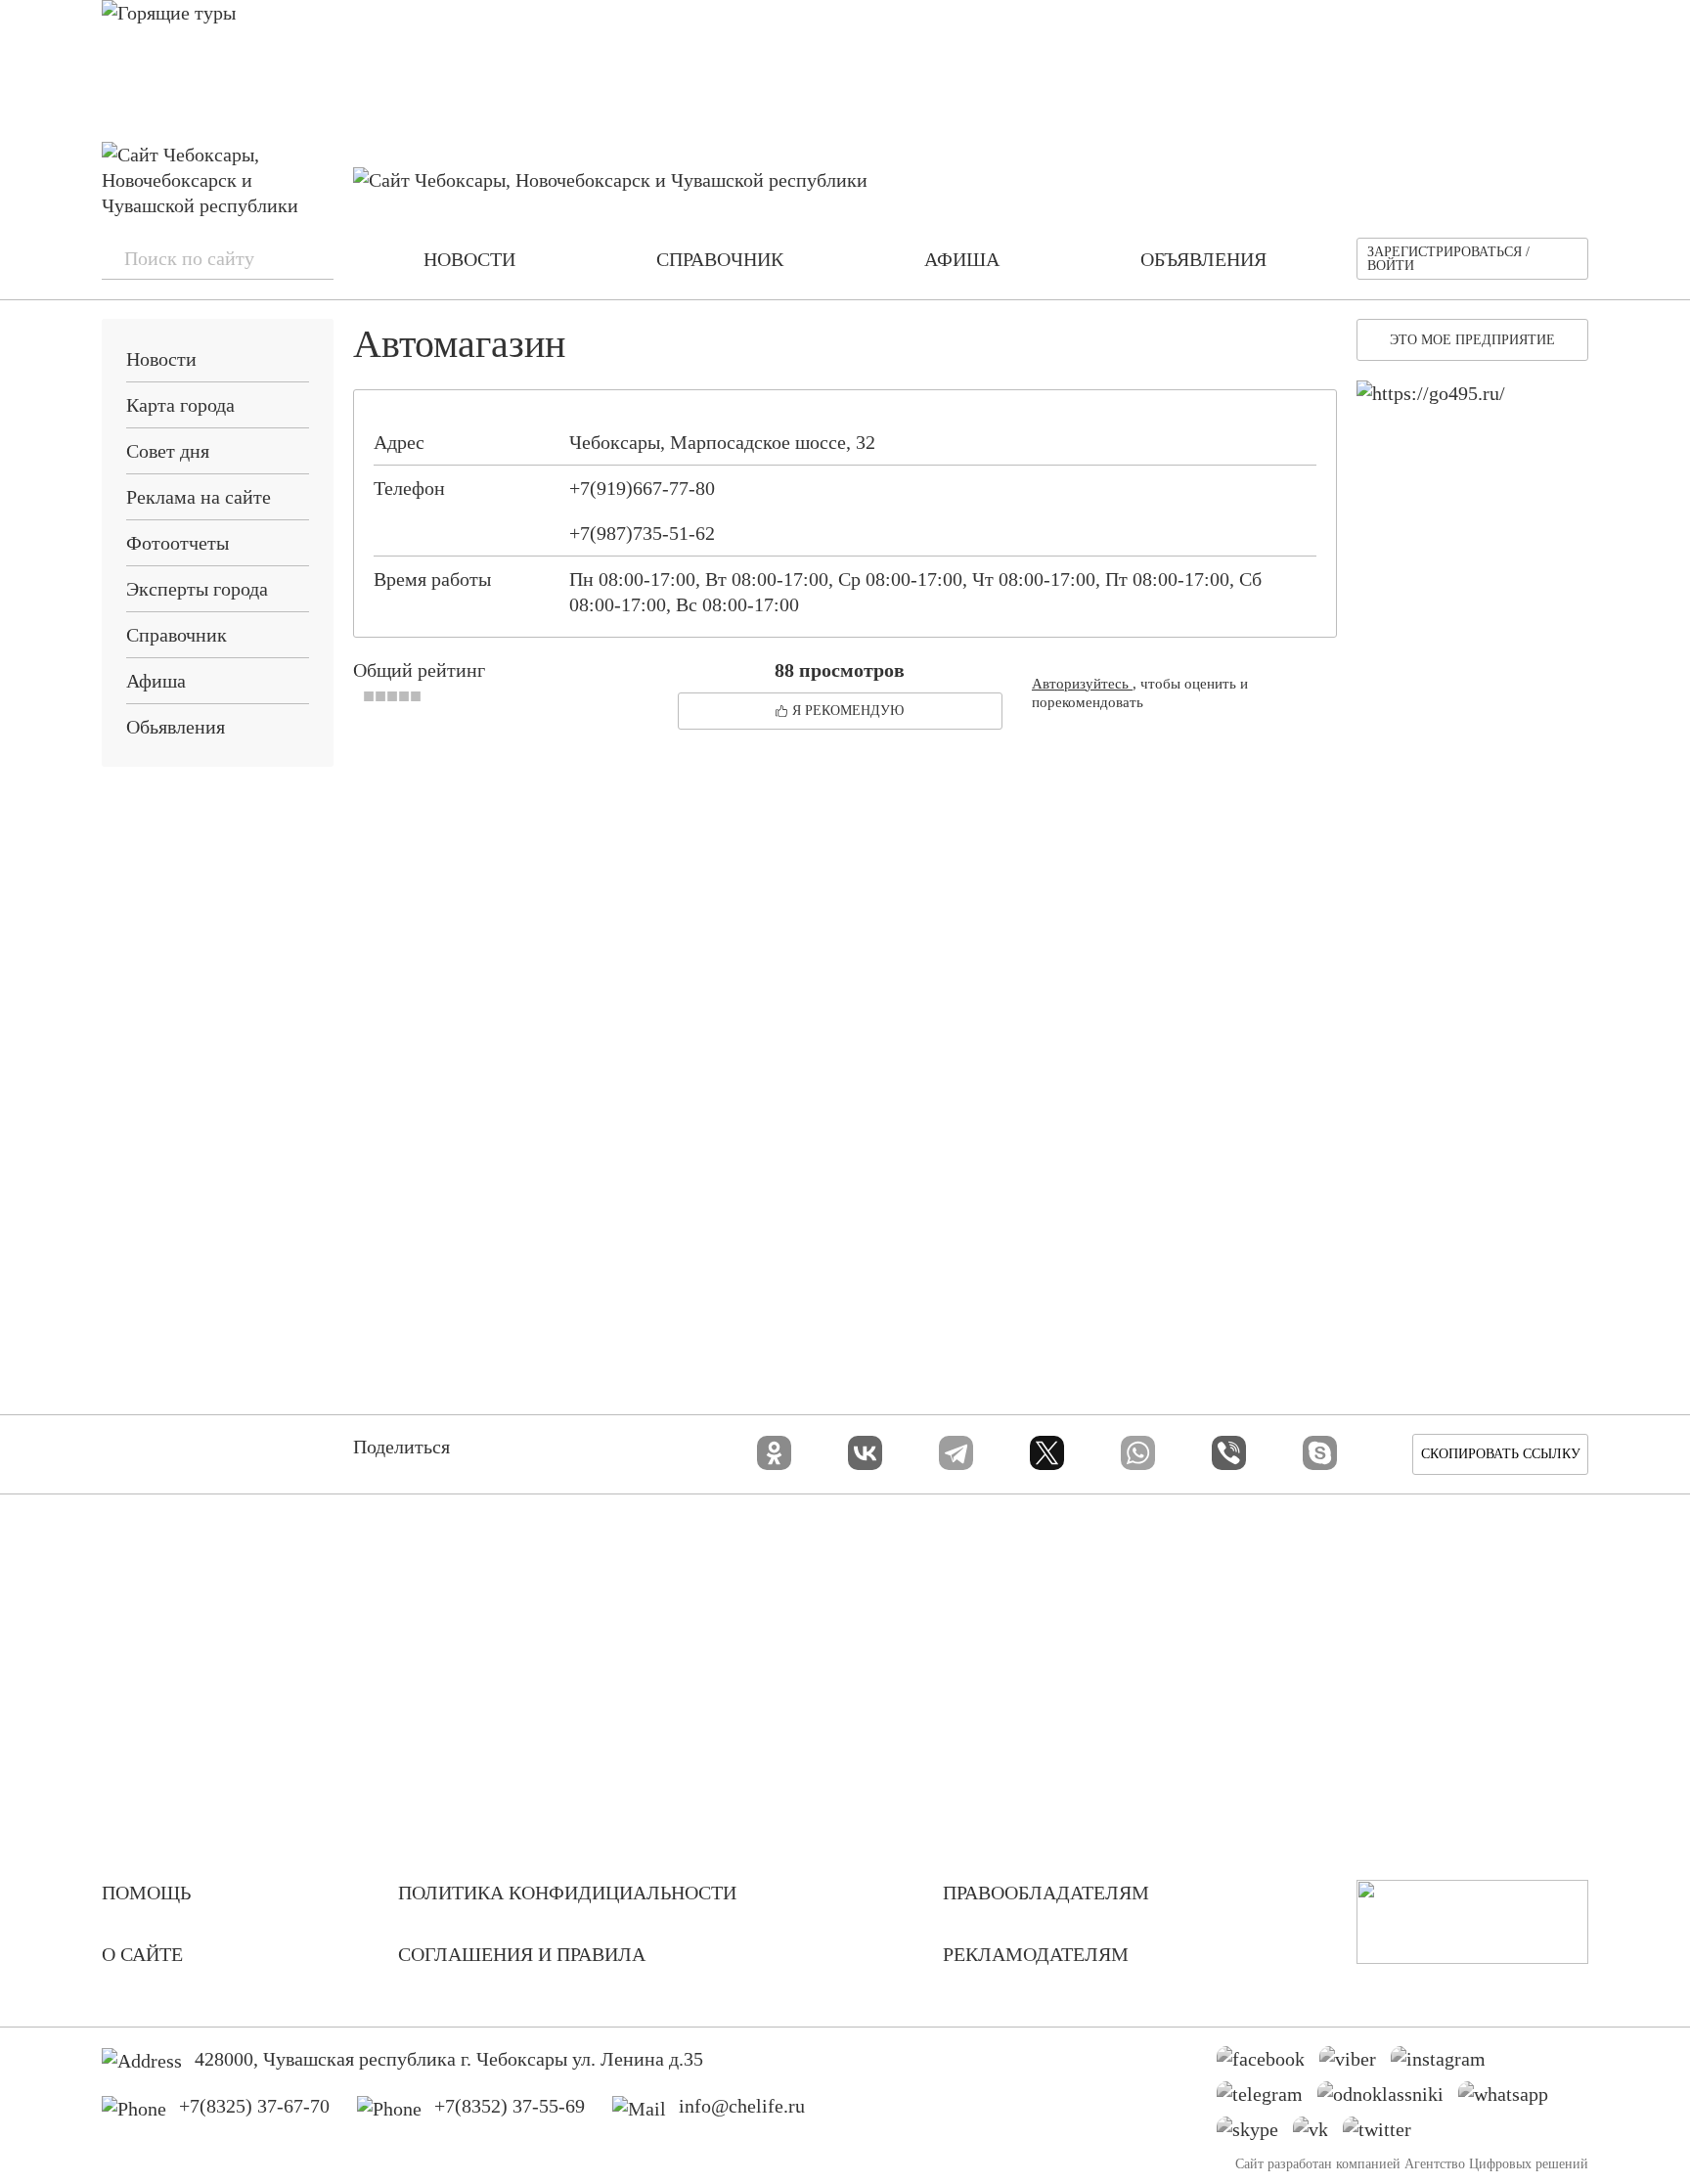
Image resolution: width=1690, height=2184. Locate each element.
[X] (1047, 1453)
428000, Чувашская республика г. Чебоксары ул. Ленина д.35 (449, 2059)
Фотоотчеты (178, 543)
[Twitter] (1384, 2134)
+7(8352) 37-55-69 (510, 2106)
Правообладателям (1046, 1893)
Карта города (180, 405)
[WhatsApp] (1138, 1453)
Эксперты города (197, 589)
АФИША (962, 259)
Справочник (177, 635)
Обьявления (176, 727)
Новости (161, 359)
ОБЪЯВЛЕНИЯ (1203, 259)
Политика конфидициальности (567, 1893)
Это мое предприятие (1472, 340)
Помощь (146, 1893)
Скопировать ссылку (1501, 1454)
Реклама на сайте (199, 497)
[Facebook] (1268, 2064)
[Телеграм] (1267, 2099)
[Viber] (1229, 1453)
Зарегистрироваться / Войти (1448, 259)
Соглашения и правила (522, 1954)
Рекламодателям (1036, 1954)
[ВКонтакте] (865, 1453)
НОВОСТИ (469, 259)
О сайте (142, 1954)
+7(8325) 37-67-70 (254, 2106)
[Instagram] (1445, 2064)
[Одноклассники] (774, 1453)
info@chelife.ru (742, 2106)
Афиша (156, 681)
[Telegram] (956, 1453)
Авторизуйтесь (1082, 684)
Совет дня (168, 451)
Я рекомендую (848, 711)
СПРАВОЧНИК (720, 259)
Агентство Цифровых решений (1496, 2164)
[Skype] (1320, 1453)
